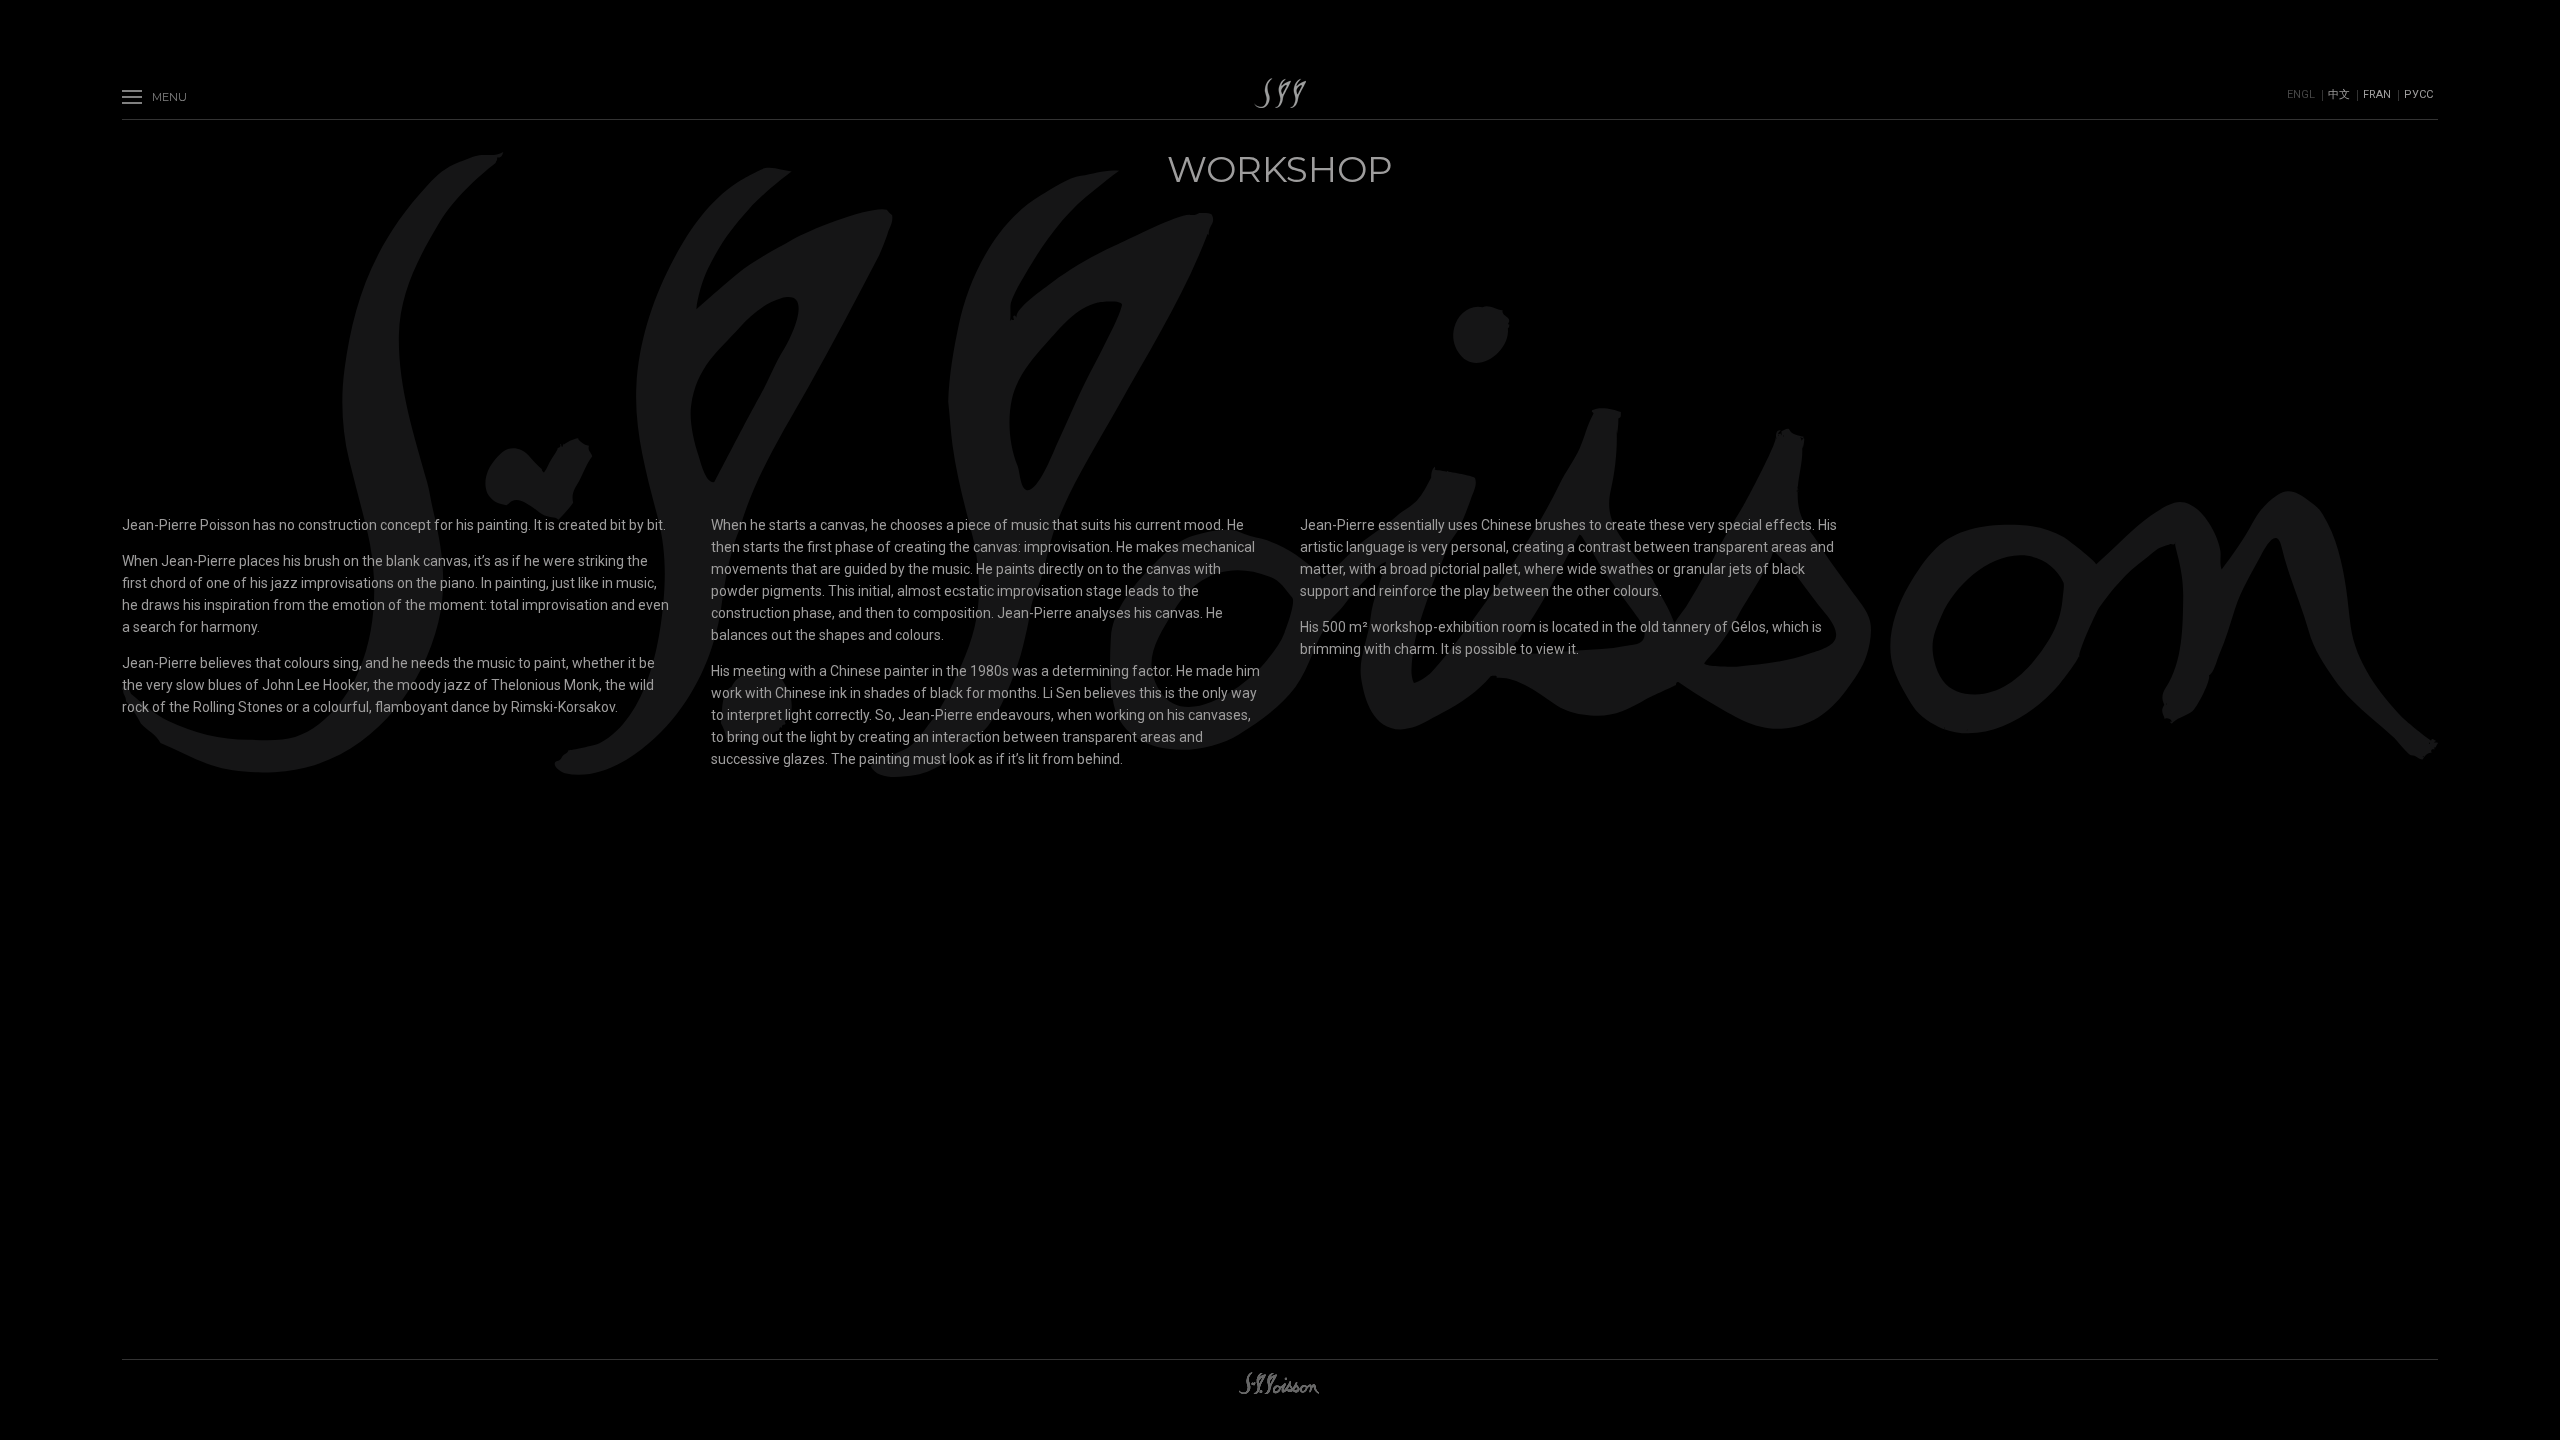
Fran (2377, 94)
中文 (2339, 94)
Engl (2301, 94)
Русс (2418, 94)
